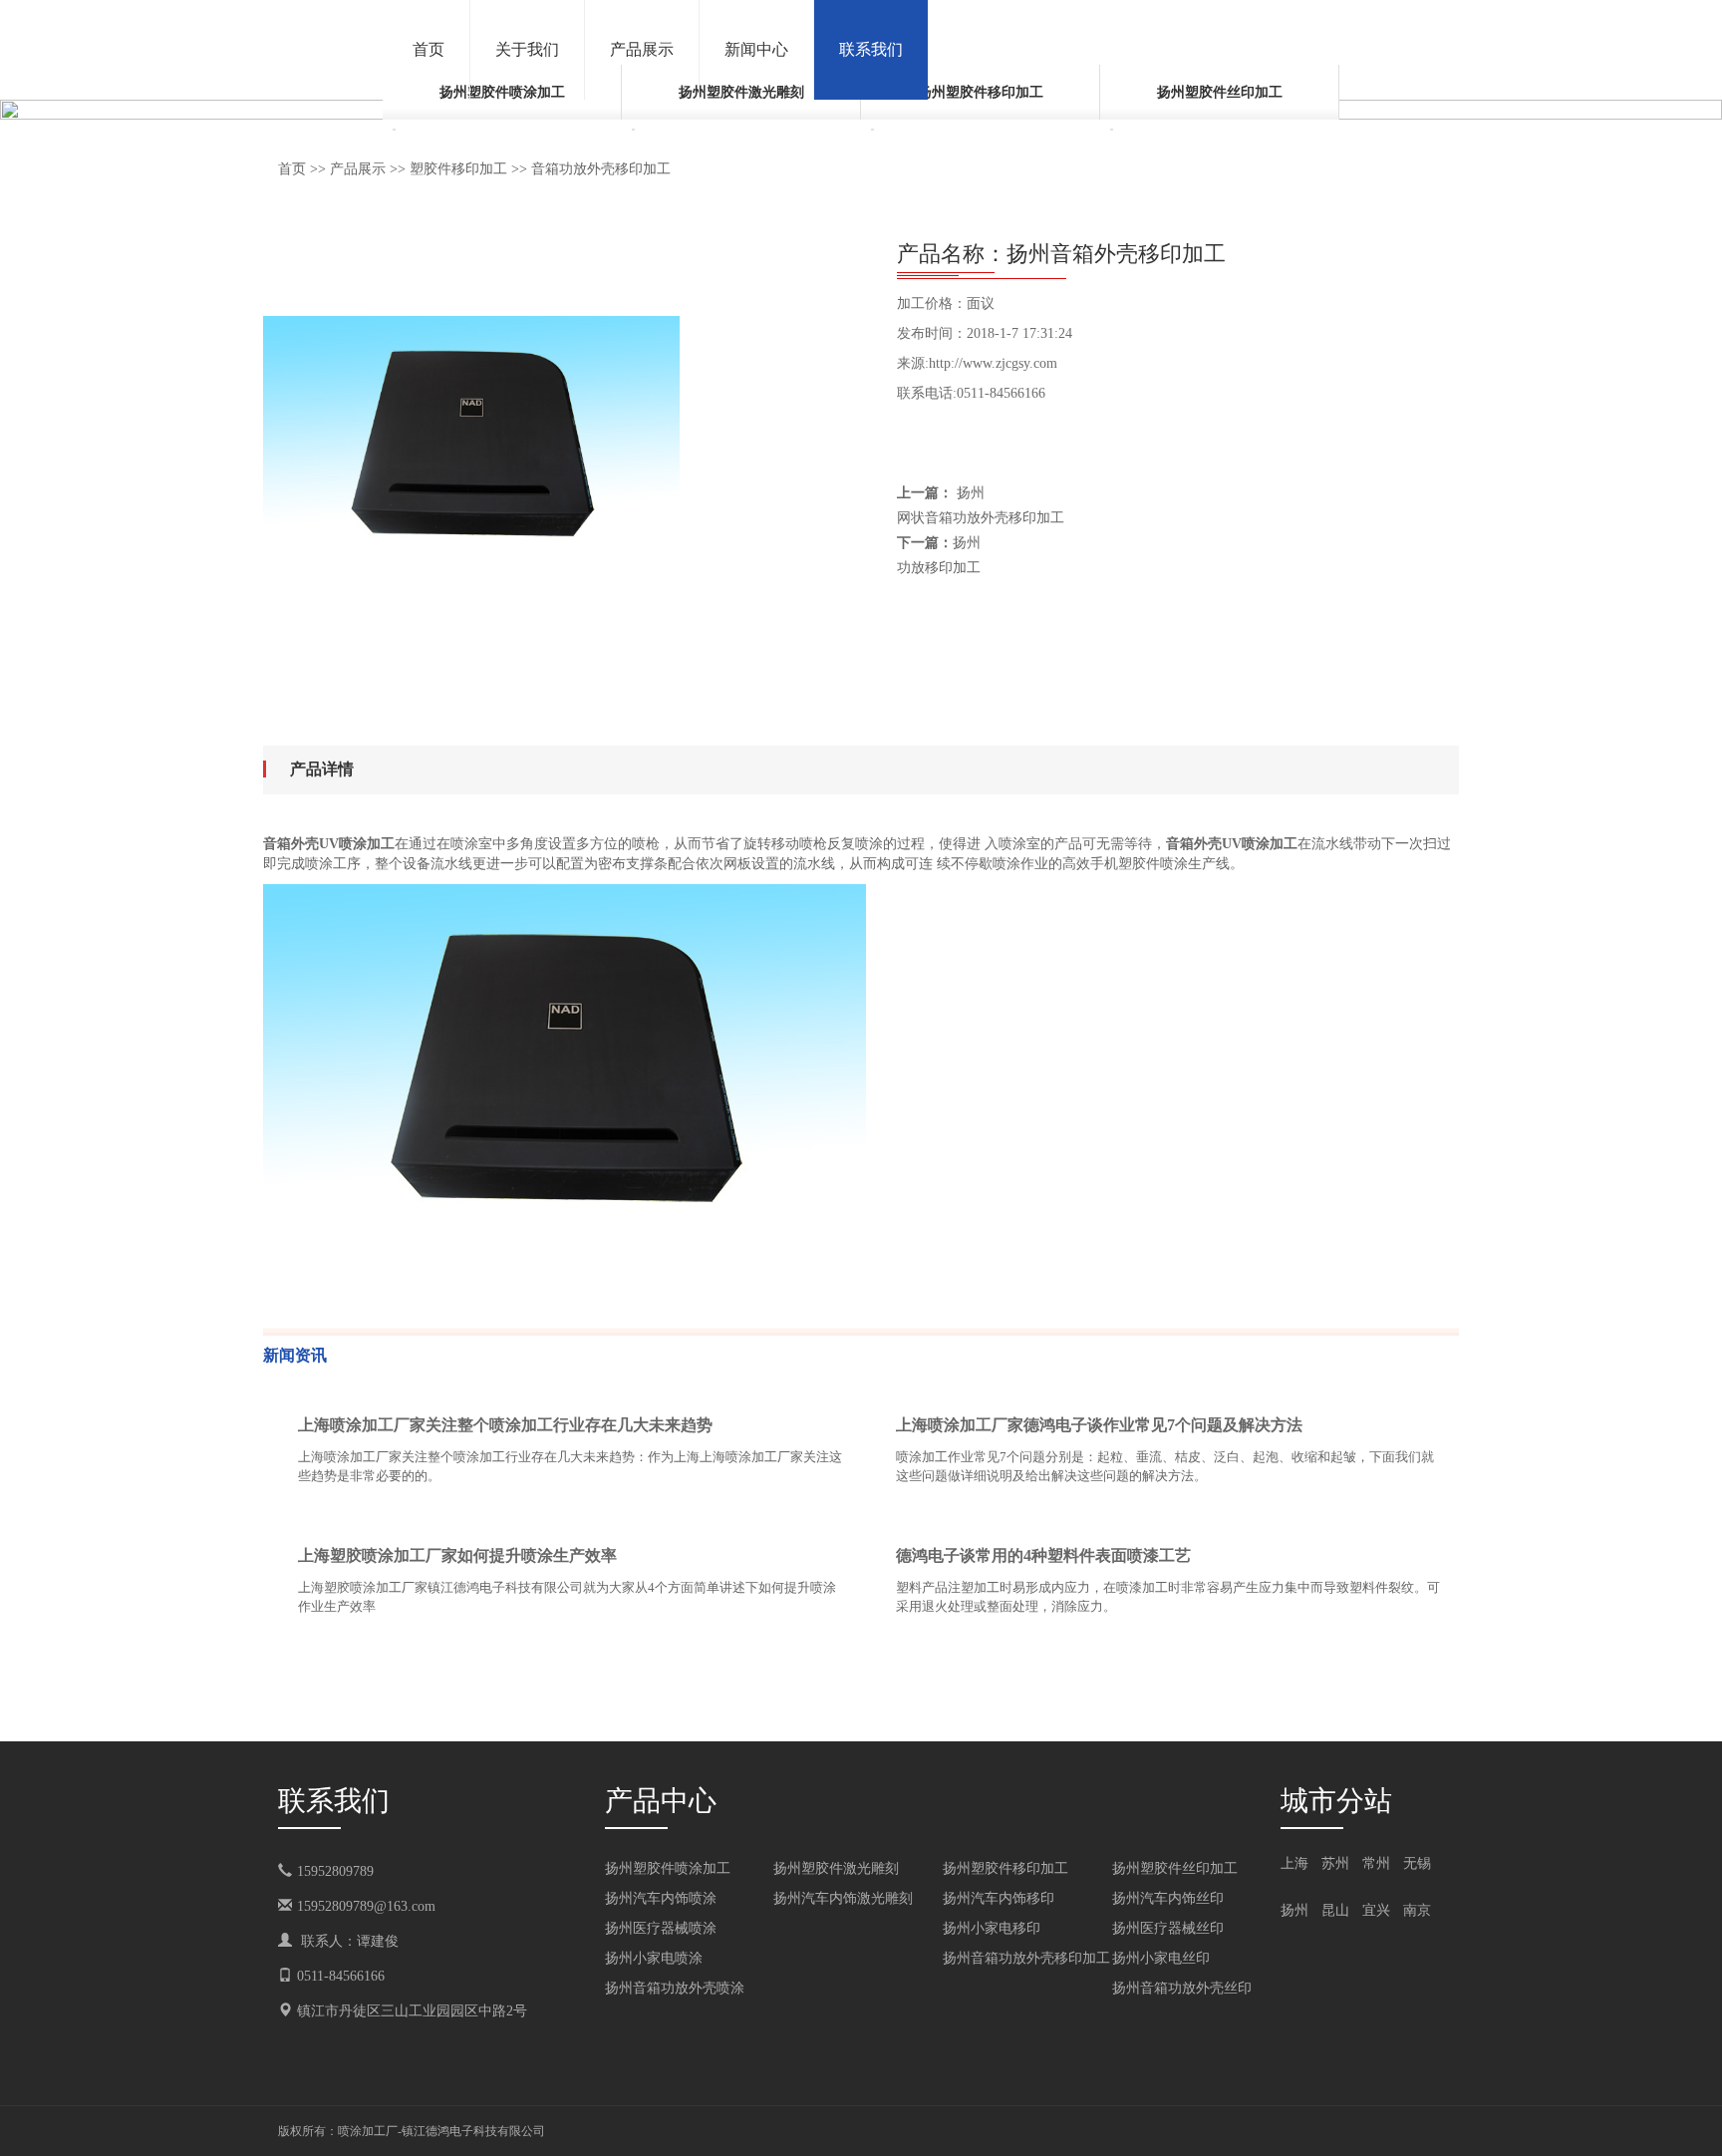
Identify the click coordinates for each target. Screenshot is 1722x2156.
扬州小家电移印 (992, 1928)
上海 (1294, 1863)
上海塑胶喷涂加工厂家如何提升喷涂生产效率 (457, 1555)
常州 (1376, 1863)
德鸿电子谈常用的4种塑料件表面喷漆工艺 (1043, 1555)
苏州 (1335, 1863)
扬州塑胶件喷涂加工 (668, 1868)
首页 (292, 169)
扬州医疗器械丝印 (1168, 1928)
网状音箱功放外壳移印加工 (981, 518)
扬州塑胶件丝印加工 (1220, 92)
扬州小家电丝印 (1161, 1958)
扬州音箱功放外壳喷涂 (675, 1988)
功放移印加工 (939, 568)
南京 (1417, 1910)
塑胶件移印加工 (458, 169)
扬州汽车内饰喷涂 (661, 1898)
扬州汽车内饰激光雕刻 (843, 1898)
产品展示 (358, 169)
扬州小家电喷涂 (654, 1958)
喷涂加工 (362, 2131)
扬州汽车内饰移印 (999, 1898)
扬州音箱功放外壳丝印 (1182, 1988)
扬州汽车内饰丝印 (1168, 1898)
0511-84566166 (341, 1976)
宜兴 (1376, 1910)
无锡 (1417, 1863)
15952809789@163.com (366, 1906)
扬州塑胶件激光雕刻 (836, 1868)
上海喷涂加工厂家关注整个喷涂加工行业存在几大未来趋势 (505, 1425)
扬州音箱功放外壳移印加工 (1026, 1958)
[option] (502, 102)
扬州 (1294, 1910)
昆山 (1335, 1910)
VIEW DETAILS (776, 1515)
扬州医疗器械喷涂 (661, 1928)
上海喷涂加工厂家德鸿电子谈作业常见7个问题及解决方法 (1099, 1425)
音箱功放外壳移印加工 (601, 169)
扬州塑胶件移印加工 (981, 92)
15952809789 (349, 1871)
